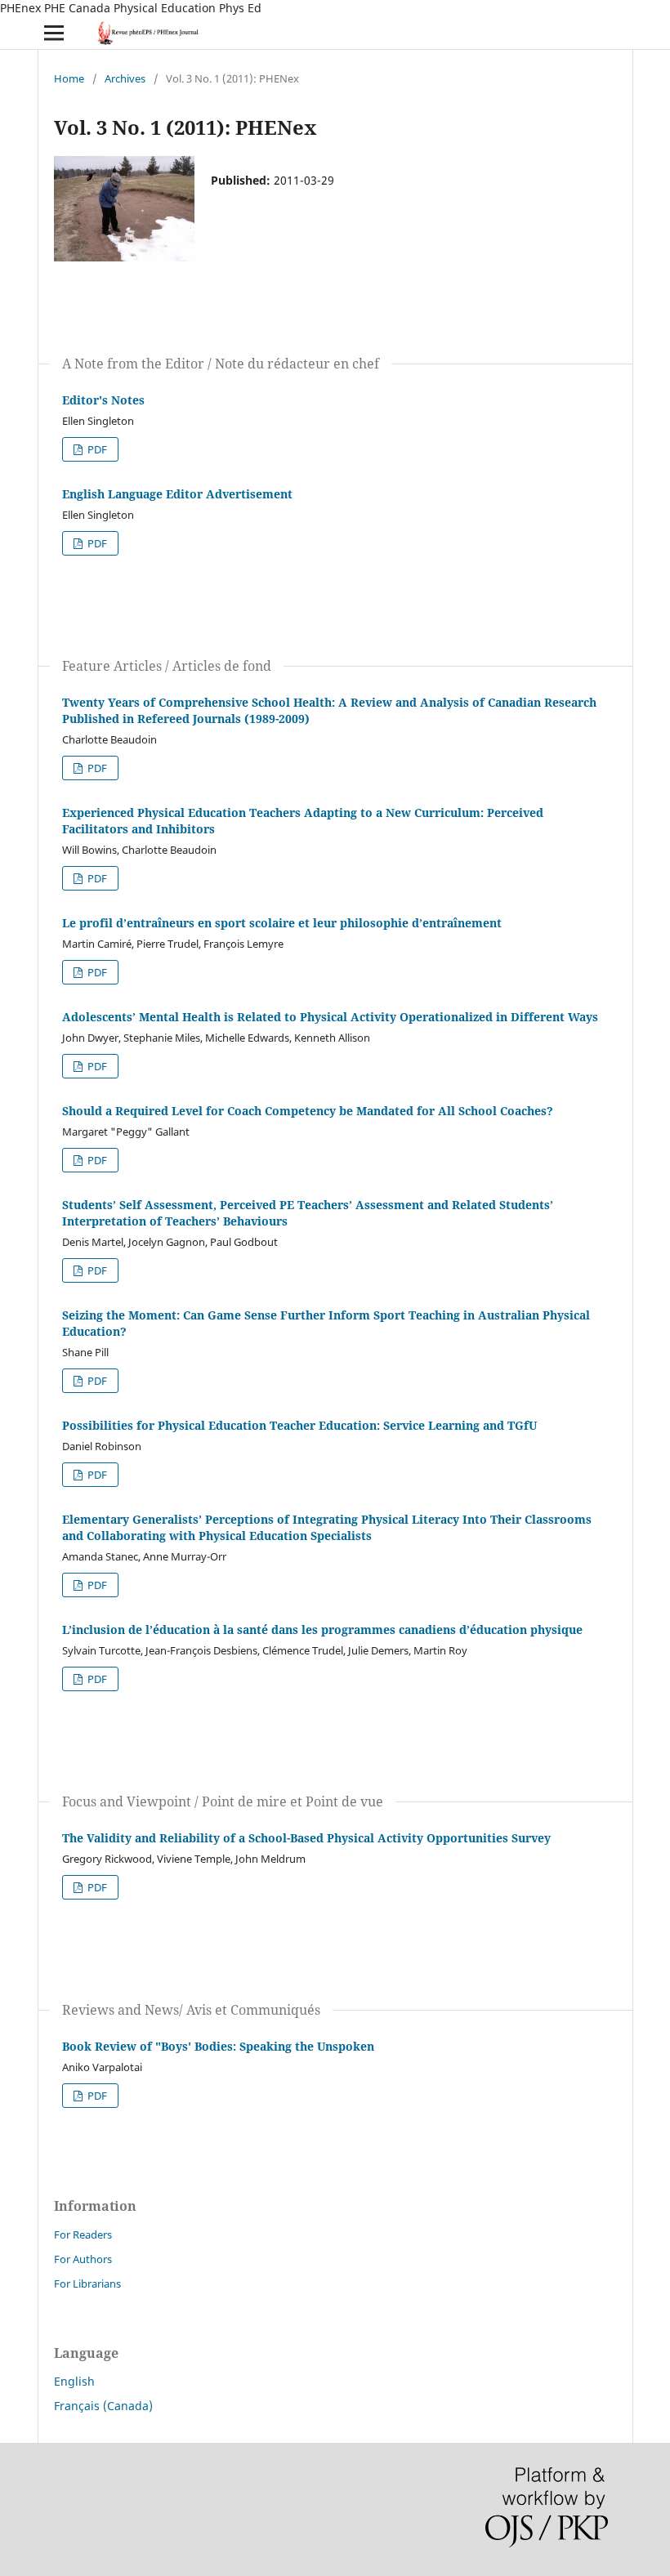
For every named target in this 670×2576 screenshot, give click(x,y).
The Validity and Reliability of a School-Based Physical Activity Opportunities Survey (306, 1838)
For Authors (83, 2259)
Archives (125, 78)
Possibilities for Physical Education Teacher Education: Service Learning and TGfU (299, 1425)
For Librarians (87, 2284)
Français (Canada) (103, 2406)
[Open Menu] (54, 33)
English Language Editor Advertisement (177, 494)
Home (69, 78)
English (74, 2381)
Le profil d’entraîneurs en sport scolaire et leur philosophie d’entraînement (282, 923)
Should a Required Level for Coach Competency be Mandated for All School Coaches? (308, 1111)
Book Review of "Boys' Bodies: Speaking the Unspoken (218, 2046)
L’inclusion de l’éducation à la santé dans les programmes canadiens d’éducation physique (322, 1630)
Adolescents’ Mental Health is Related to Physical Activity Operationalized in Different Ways (330, 1017)
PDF (96, 449)
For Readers (83, 2234)
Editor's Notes (103, 400)
